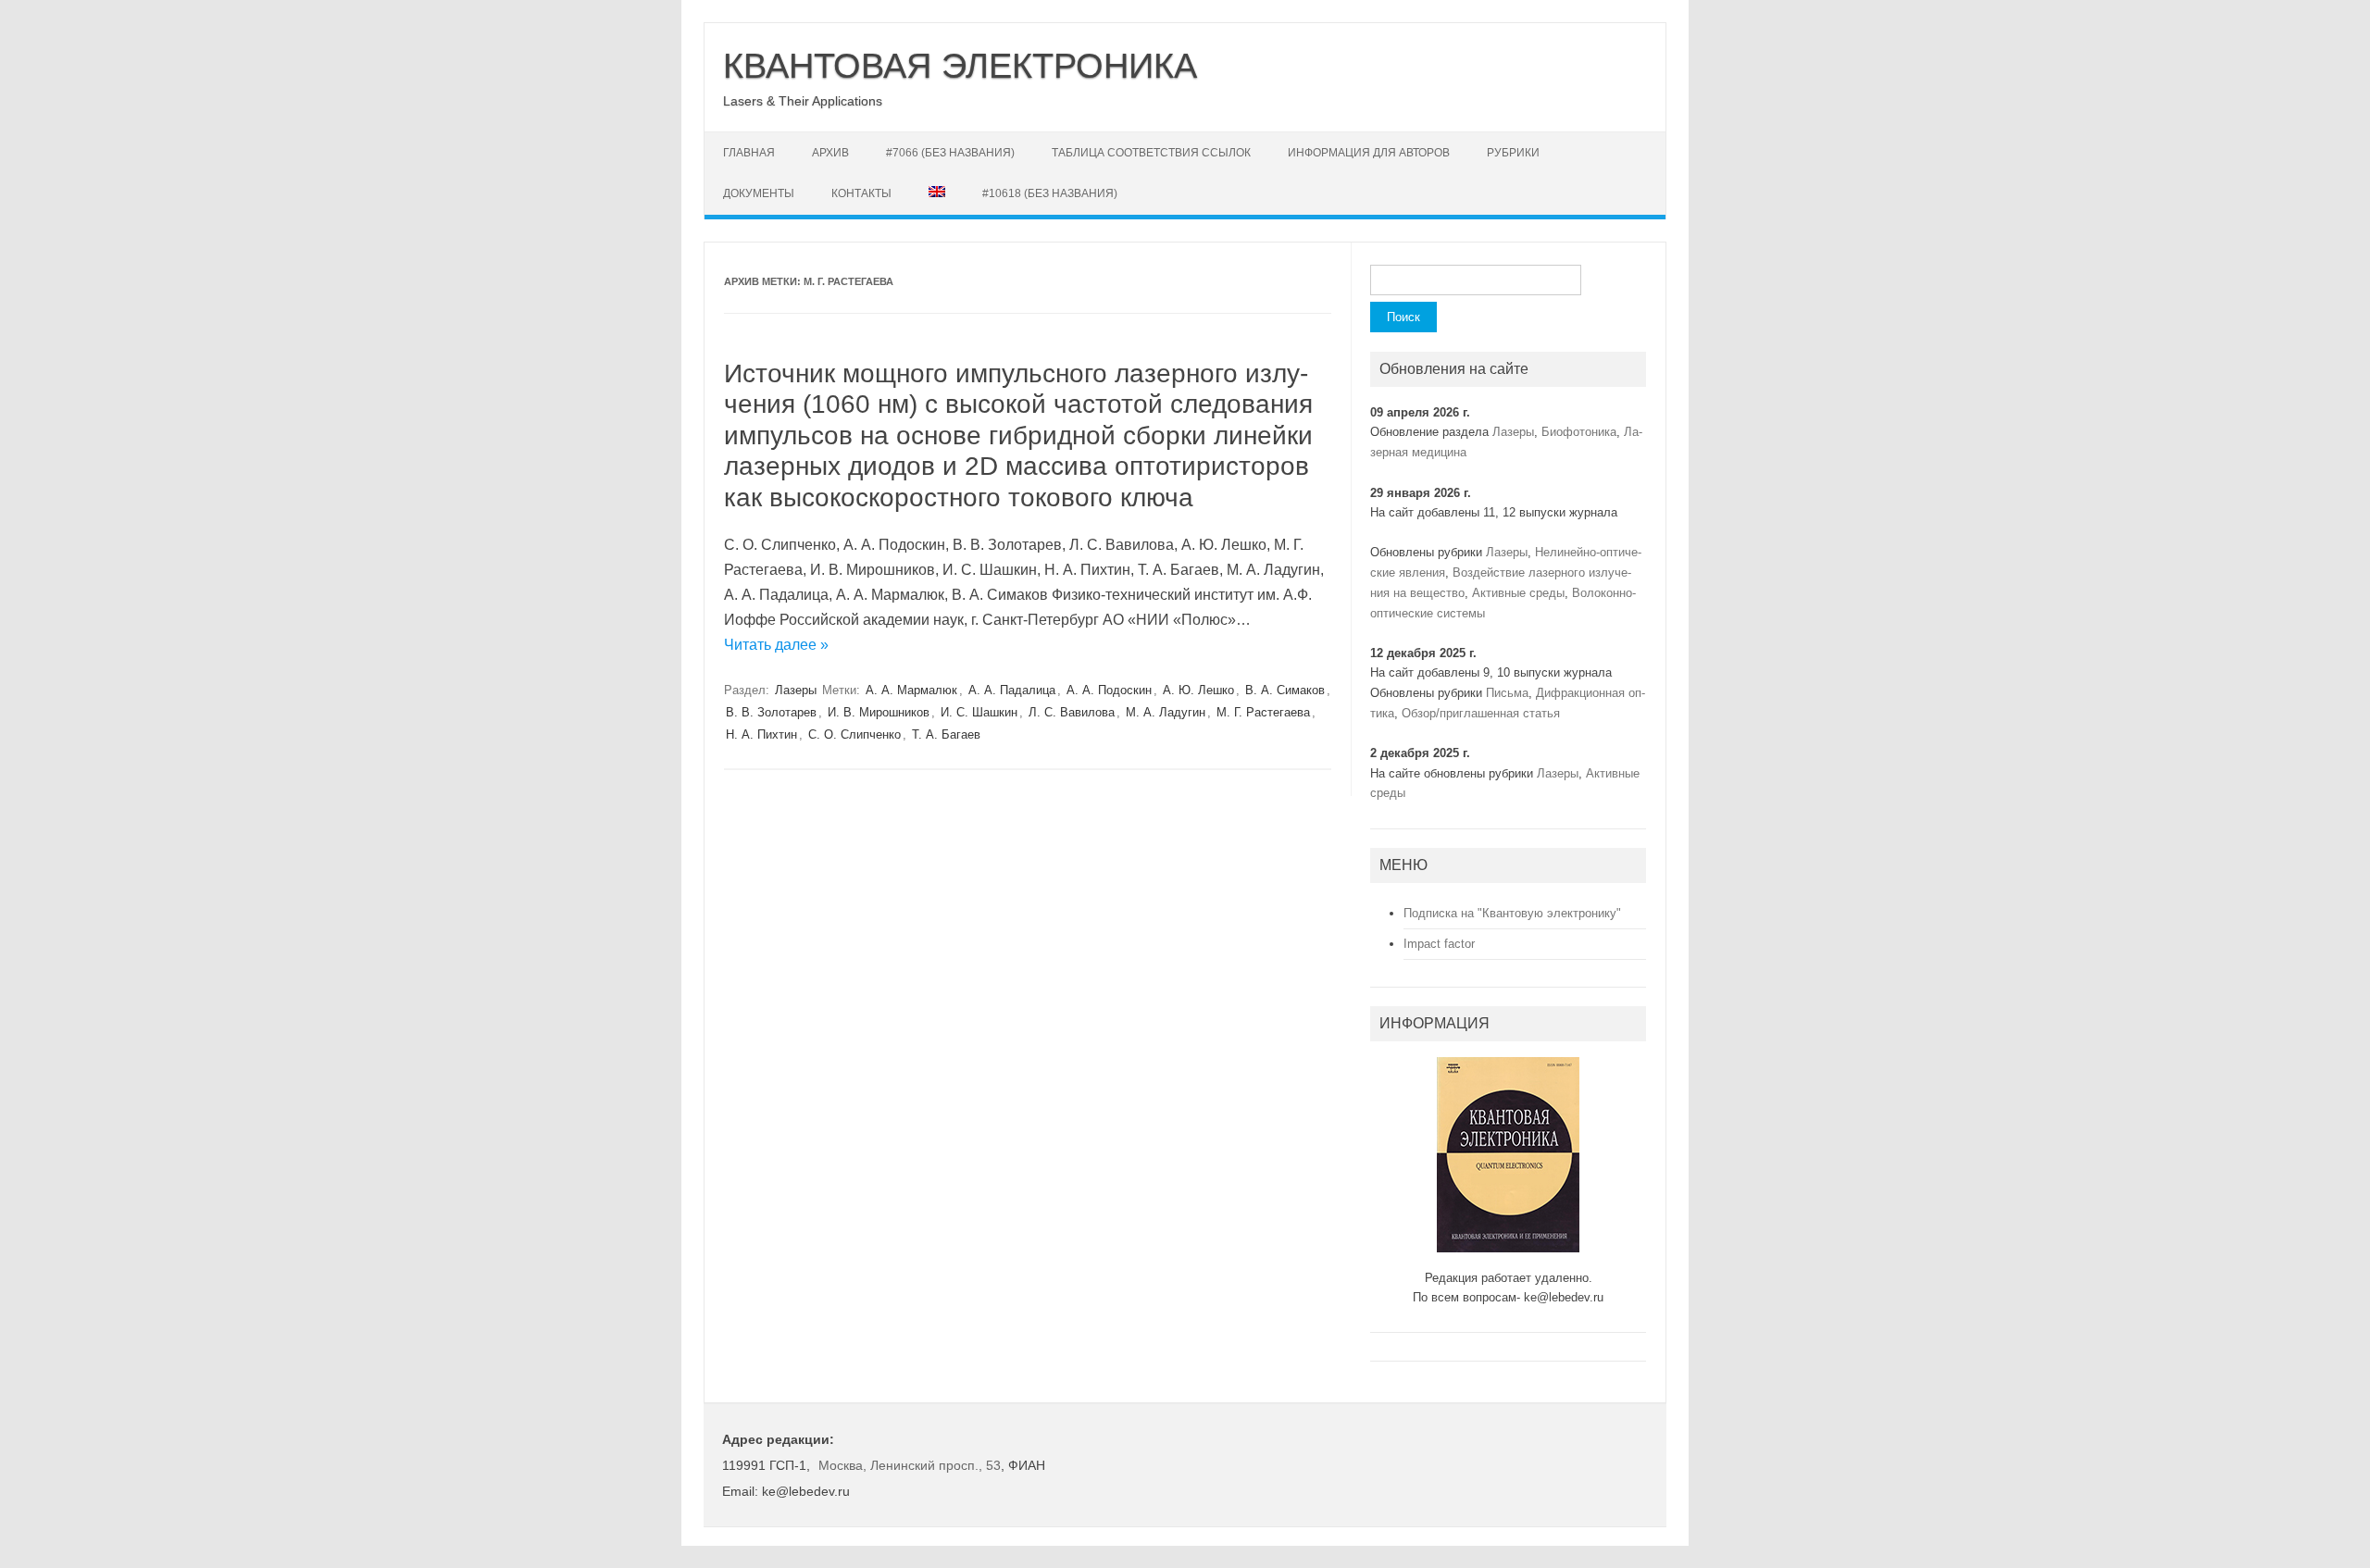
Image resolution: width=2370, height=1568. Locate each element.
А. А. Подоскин (1109, 690)
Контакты (861, 193)
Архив (830, 153)
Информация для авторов (1369, 153)
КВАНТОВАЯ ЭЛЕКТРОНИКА (960, 66)
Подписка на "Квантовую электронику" (1512, 913)
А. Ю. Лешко (1198, 690)
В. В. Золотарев (771, 712)
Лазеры (796, 690)
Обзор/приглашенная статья (1481, 713)
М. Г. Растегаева (1263, 712)
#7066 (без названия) (950, 153)
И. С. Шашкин (979, 712)
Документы (759, 193)
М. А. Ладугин (1166, 712)
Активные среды (1518, 593)
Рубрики (1513, 153)
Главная (749, 153)
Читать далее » (776, 645)
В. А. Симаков (1285, 690)
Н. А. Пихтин (761, 734)
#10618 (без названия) (1050, 193)
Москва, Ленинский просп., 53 (910, 1465)
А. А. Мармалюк (911, 690)
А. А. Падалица (1012, 690)
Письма (1507, 693)
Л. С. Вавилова (1072, 712)
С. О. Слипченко (854, 734)
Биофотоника (1579, 432)
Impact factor (1439, 944)
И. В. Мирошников (879, 712)
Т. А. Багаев (946, 734)
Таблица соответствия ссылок (1151, 153)
